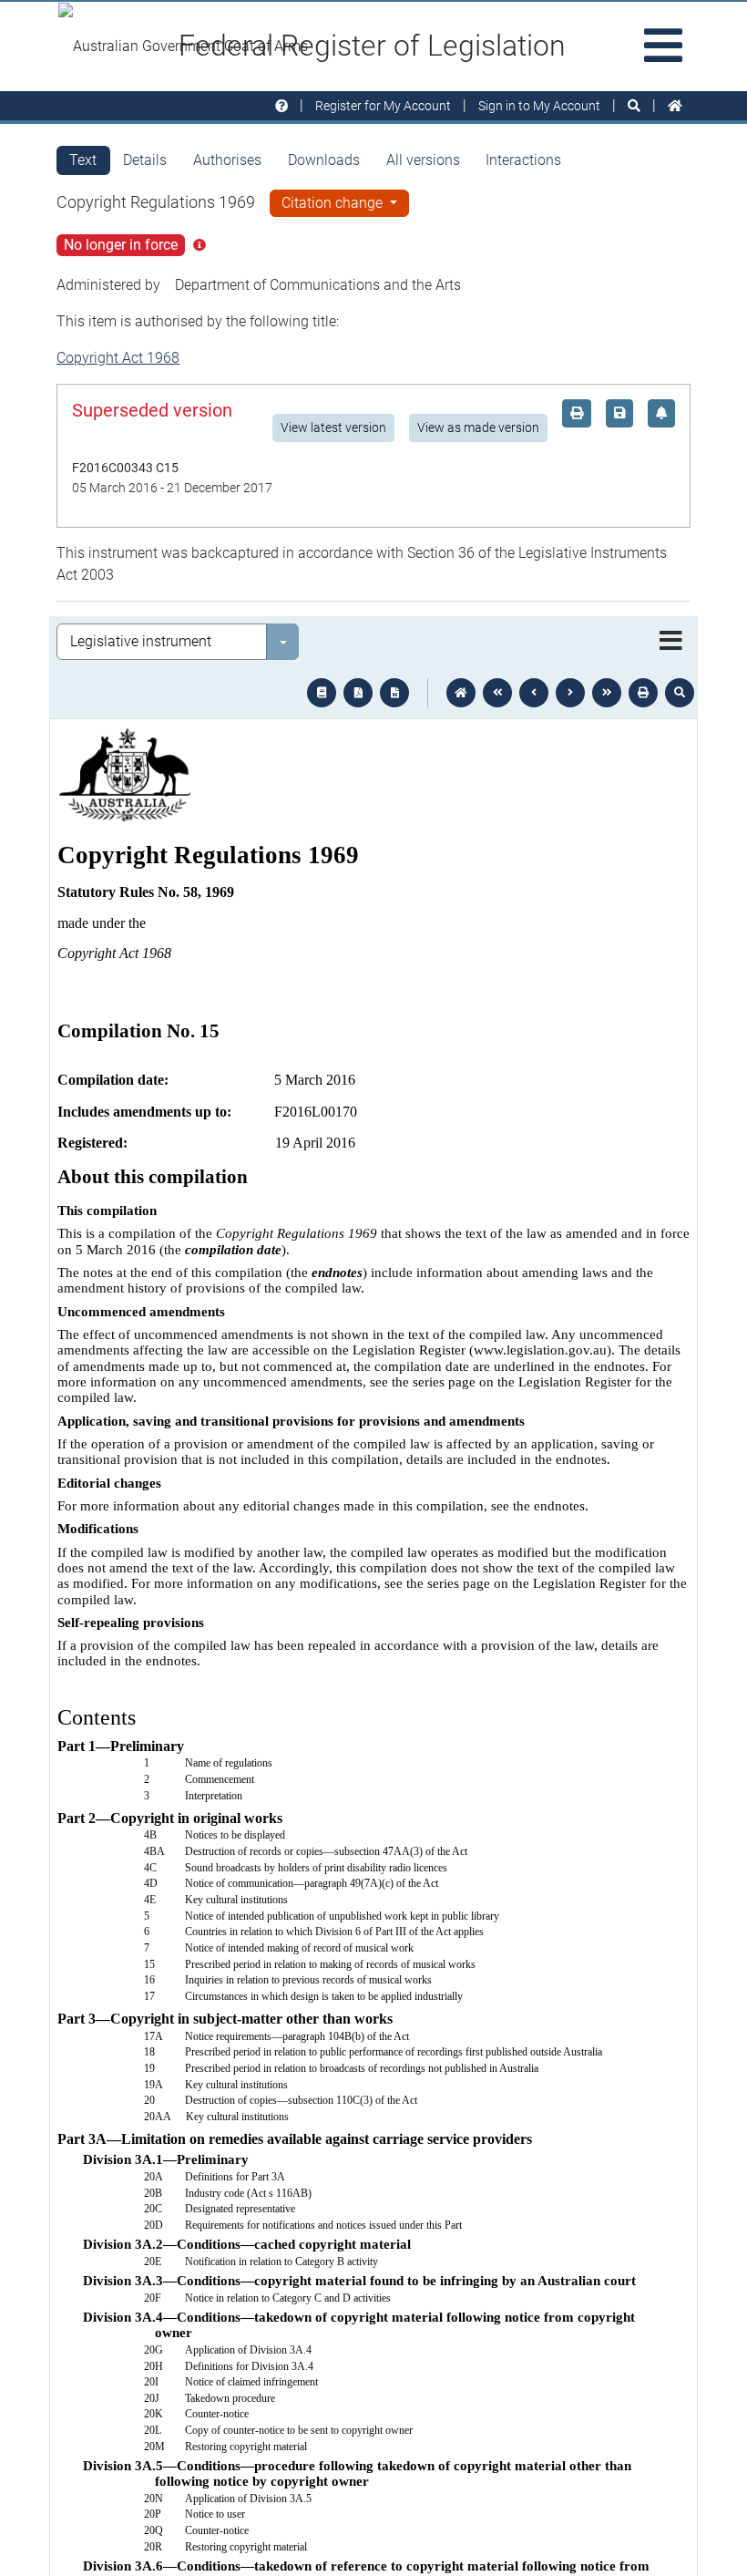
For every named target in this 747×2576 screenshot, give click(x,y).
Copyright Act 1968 (118, 358)
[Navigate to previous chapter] (497, 693)
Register (383, 106)
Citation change (334, 203)
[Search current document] (680, 693)
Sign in (539, 106)
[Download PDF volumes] (358, 693)
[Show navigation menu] (671, 642)
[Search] (634, 106)
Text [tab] (83, 160)
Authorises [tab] (227, 160)
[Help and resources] (281, 106)
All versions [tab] (423, 160)
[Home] (675, 106)
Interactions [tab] (523, 160)
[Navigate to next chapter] (607, 693)
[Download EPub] (322, 693)
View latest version (333, 428)
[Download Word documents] (394, 693)
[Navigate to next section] (570, 693)
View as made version (478, 428)
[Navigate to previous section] (534, 693)
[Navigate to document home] (461, 693)
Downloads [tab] (324, 160)
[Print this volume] (643, 693)
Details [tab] (145, 160)
